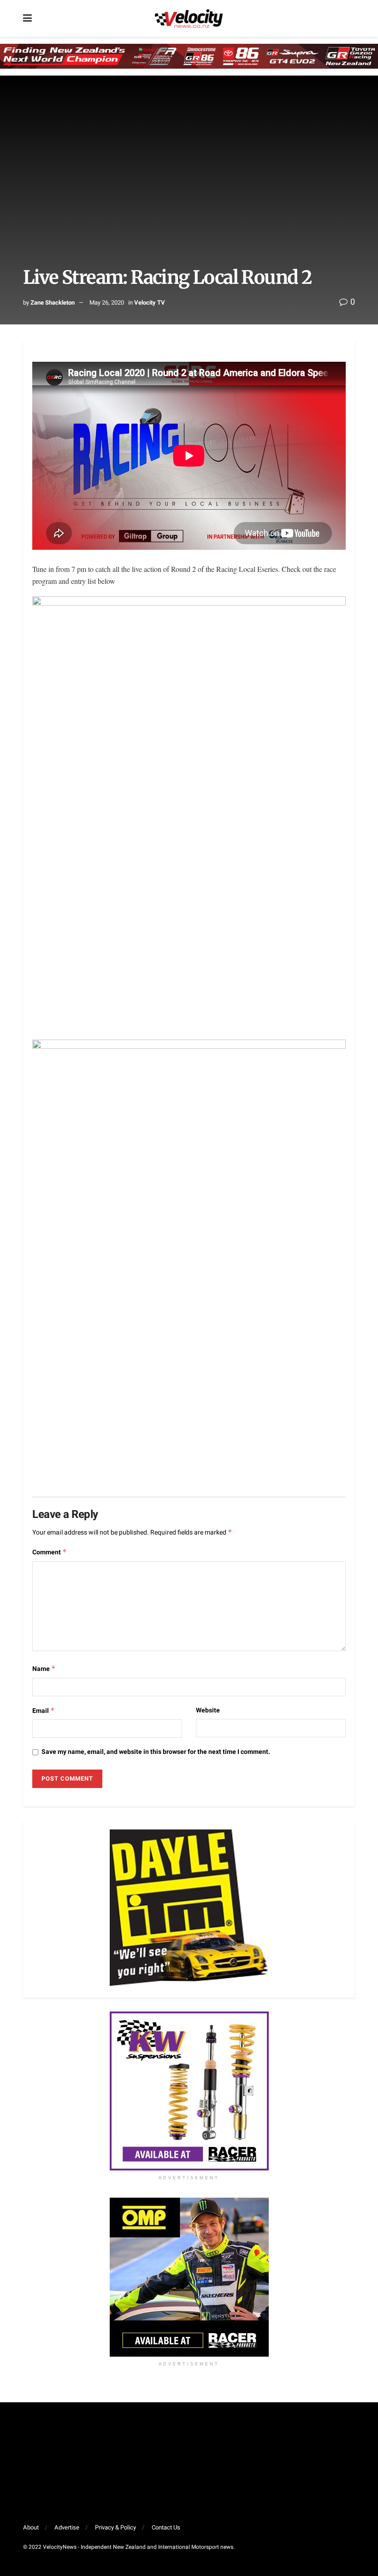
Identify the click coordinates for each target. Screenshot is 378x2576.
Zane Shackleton (53, 303)
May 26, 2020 (107, 303)
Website (208, 1710)
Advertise (67, 2527)
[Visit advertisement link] (189, 2091)
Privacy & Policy (115, 2527)
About (31, 2527)
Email (44, 1711)
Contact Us (166, 2527)
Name (44, 1669)
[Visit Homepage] (189, 18)
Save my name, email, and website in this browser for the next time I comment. (156, 1752)
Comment (50, 1552)
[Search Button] (350, 18)
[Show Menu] (27, 18)
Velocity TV (150, 303)
